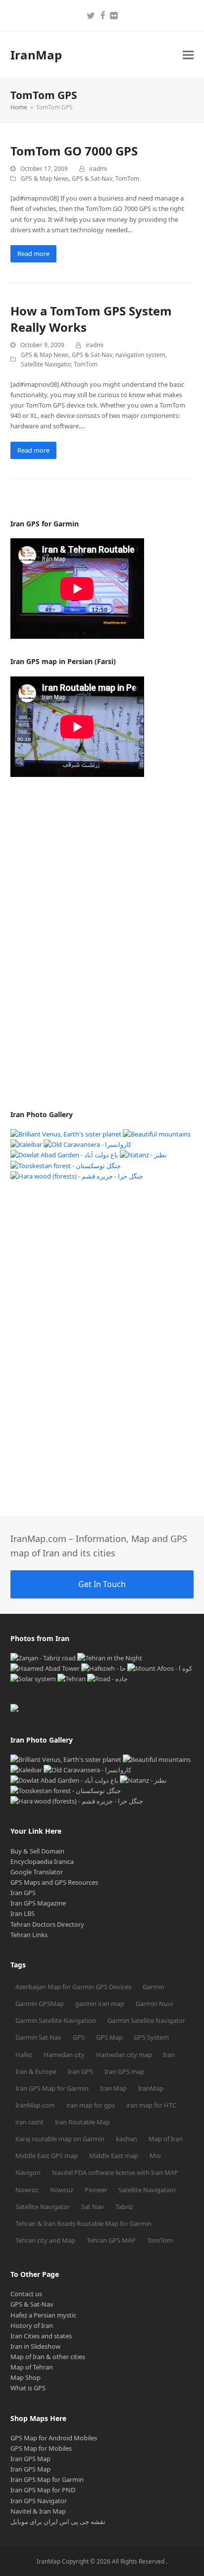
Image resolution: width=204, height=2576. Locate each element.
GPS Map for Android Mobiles (54, 2438)
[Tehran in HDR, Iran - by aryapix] (72, 1679)
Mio (155, 2156)
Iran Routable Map (82, 2122)
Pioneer (96, 2190)
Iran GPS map (125, 2071)
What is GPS (28, 2388)
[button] (188, 55)
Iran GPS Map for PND (43, 2490)
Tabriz (124, 2207)
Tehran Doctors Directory (47, 1924)
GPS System (151, 2037)
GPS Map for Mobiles (41, 2448)
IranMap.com (35, 2105)
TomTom (127, 179)
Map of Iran (166, 2139)
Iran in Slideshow (35, 2346)
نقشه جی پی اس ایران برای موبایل (58, 2522)
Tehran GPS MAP (111, 2240)
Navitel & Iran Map (38, 2511)
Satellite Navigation (147, 2190)
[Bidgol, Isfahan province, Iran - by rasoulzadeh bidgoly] (45, 1668)
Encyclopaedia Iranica (42, 1861)
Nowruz (62, 2190)
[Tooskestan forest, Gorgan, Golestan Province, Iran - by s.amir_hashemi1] (66, 1166)
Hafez (24, 2055)
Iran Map (113, 2088)
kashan (127, 2139)
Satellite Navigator (46, 364)
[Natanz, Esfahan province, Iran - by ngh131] (143, 1155)
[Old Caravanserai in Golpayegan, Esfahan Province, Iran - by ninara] (87, 1144)
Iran (169, 2055)
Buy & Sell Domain (37, 1851)
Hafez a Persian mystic (43, 2315)
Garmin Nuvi (154, 2004)
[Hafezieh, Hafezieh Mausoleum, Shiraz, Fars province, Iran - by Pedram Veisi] (103, 1668)
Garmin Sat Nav (38, 2037)
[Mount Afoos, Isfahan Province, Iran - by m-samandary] (160, 1668)
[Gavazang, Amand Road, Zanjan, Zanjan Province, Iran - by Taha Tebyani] (66, 1134)
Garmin (153, 1987)
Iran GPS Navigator (39, 2501)
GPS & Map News (45, 179)
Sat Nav (93, 2207)
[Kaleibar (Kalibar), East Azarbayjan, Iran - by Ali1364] (26, 1144)
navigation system (140, 355)
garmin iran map (100, 2004)
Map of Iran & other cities (48, 2357)
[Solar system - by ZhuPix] (33, 1679)
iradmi (98, 169)
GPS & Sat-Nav (92, 179)
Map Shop (25, 2377)
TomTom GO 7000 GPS (74, 151)
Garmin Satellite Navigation (56, 2020)
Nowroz (27, 2190)
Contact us (26, 2294)
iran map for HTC (151, 2105)
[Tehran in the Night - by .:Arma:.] (110, 1658)
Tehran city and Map (45, 2240)
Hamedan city (64, 2055)
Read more (33, 254)
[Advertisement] (85, 943)
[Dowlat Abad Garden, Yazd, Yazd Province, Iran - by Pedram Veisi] (64, 1155)
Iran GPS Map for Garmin (52, 2088)
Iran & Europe (36, 2071)
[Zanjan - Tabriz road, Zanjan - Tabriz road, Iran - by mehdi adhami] (43, 1658)
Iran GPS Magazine (38, 1903)
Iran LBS (23, 1913)
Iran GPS (23, 1893)
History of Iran (32, 2325)
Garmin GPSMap (40, 2004)
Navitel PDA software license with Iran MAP (115, 2172)
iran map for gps (91, 2105)
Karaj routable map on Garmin (60, 2139)
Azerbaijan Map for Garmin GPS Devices (73, 1987)
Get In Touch (102, 1584)
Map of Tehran (32, 2367)
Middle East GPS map (47, 2156)
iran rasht (29, 2122)
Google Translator (37, 1872)
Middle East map (114, 2156)
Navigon (28, 2172)
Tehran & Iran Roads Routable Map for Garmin (83, 2223)
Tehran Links (29, 1935)
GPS (79, 2037)
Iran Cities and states (41, 2336)
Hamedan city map (124, 2055)
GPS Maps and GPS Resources (54, 1882)
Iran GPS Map (30, 2459)
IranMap (36, 55)
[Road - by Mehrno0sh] (107, 1679)
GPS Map (109, 2037)
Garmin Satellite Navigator (146, 2020)
